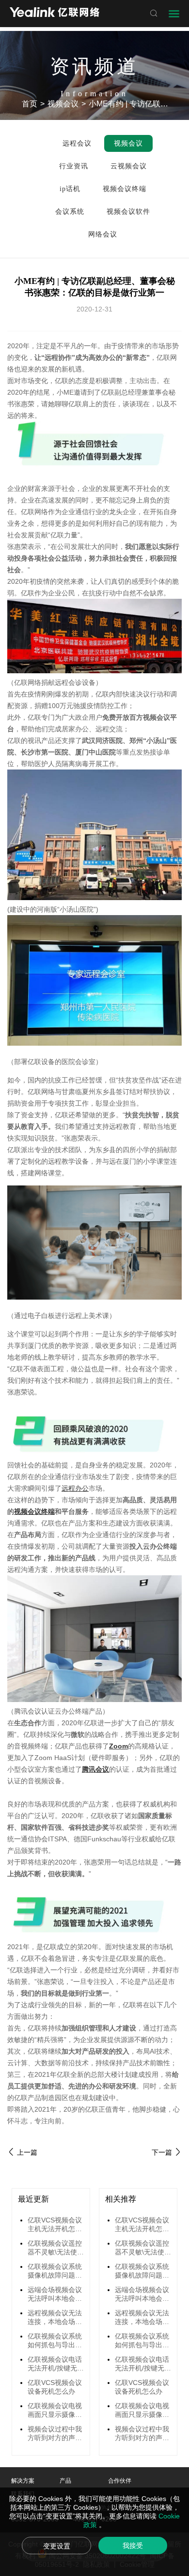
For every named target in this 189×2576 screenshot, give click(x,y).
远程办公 (75, 1488)
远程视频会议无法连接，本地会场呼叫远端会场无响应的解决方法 (55, 2318)
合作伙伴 (120, 2481)
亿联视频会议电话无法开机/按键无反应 (56, 2364)
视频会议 (63, 104)
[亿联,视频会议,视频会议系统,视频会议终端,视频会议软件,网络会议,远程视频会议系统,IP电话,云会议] (55, 13)
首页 (30, 104)
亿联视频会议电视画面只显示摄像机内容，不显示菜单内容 (55, 2411)
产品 (65, 2481)
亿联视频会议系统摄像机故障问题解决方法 (55, 2271)
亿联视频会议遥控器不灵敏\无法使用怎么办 (56, 2248)
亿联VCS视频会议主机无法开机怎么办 (55, 2225)
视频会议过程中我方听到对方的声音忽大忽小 (55, 2434)
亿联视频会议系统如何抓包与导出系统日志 (55, 2341)
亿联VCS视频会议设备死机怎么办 (55, 2387)
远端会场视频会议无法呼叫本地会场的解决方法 (55, 2295)
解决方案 (23, 2481)
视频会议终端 (34, 1511)
